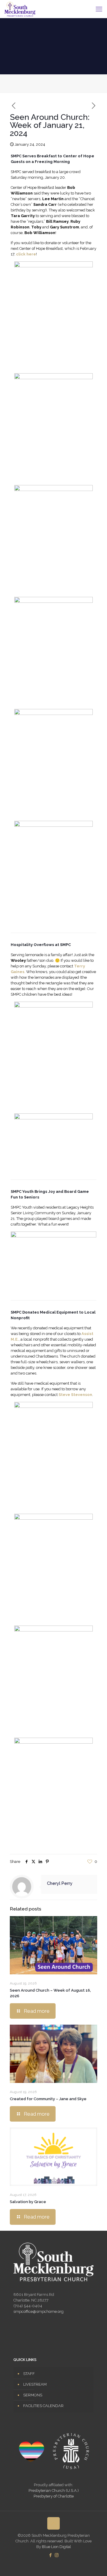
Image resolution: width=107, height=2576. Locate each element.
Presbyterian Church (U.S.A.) (54, 2491)
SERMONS (33, 2395)
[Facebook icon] (50, 2555)
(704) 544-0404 (28, 2306)
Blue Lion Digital (56, 2547)
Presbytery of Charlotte (54, 2496)
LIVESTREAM (35, 2384)
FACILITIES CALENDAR (43, 2406)
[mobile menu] (99, 9)
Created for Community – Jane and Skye (48, 2099)
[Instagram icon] (57, 2555)
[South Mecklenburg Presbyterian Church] (20, 9)
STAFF (29, 2374)
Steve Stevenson (75, 1395)
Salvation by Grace (28, 2202)
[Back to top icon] (53, 2523)
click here (26, 254)
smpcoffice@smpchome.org (38, 2311)
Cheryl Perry (60, 1883)
